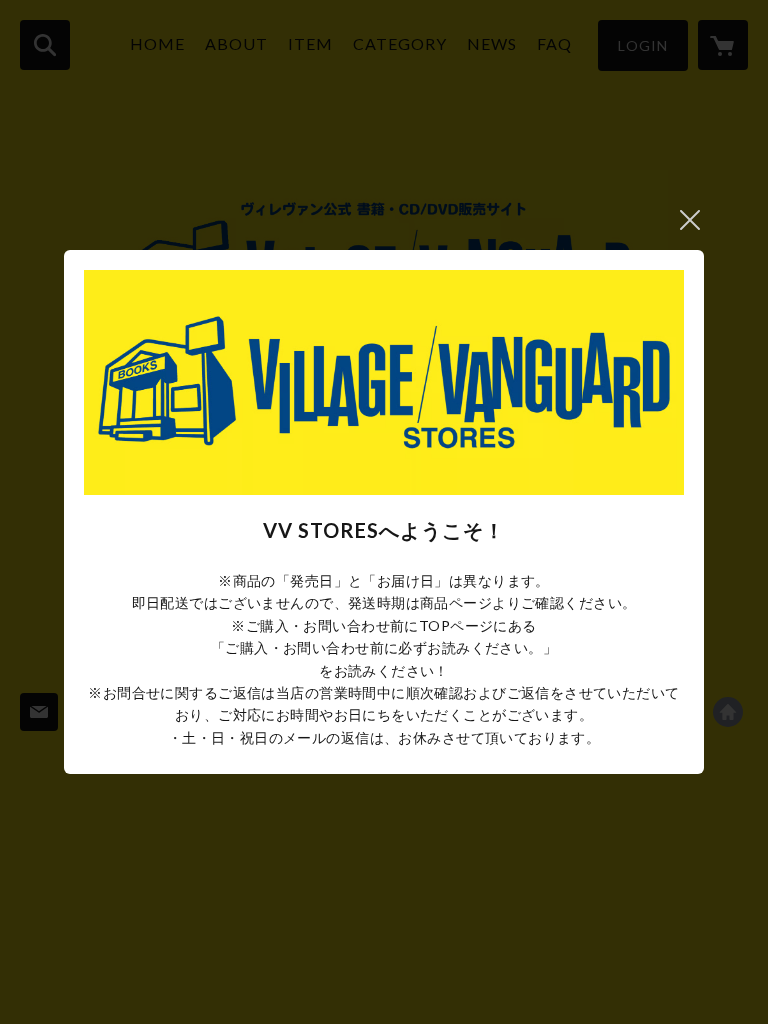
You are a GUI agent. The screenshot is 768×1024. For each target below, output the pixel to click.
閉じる (690, 220)
